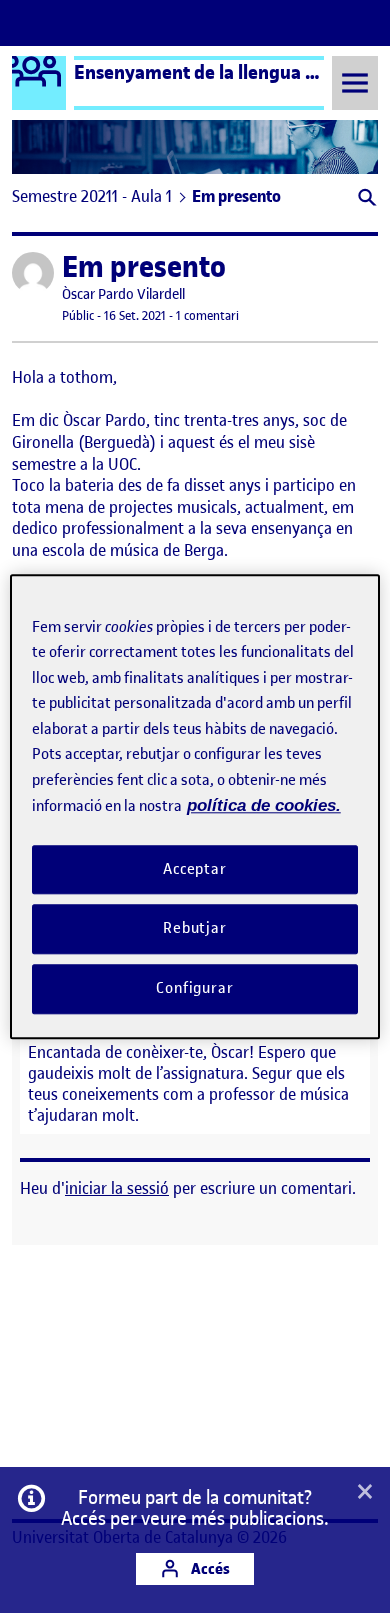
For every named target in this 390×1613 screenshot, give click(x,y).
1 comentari (207, 315)
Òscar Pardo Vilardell (123, 294)
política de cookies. (264, 805)
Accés (209, 1568)
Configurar (195, 988)
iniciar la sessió (117, 1188)
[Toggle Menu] (355, 82)
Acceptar (195, 869)
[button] (365, 199)
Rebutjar (195, 929)
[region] (195, 806)
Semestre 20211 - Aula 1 (92, 196)
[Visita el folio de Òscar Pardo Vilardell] (33, 273)
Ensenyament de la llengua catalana (225, 72)
